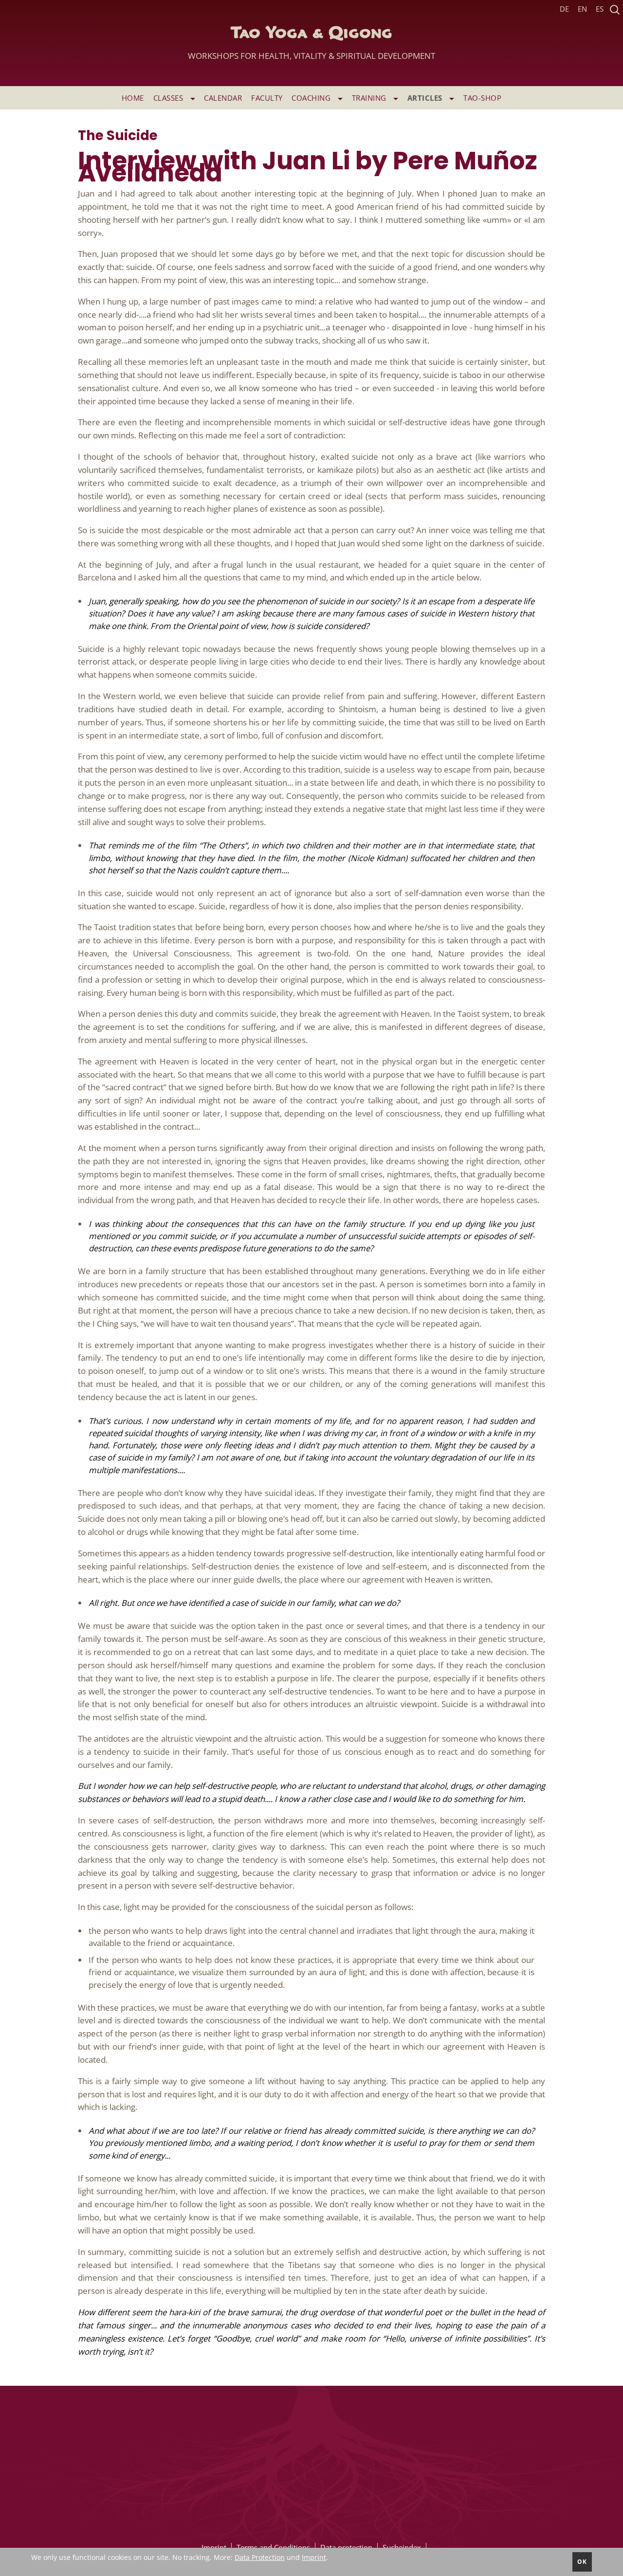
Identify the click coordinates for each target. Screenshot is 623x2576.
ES (600, 9)
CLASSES (169, 98)
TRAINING (370, 98)
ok (582, 2562)
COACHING (312, 98)
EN (582, 9)
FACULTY (267, 98)
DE (564, 9)
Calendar (223, 98)
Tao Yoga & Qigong (311, 43)
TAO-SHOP (482, 98)
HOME (133, 98)
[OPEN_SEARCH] (615, 9)
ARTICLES (426, 98)
